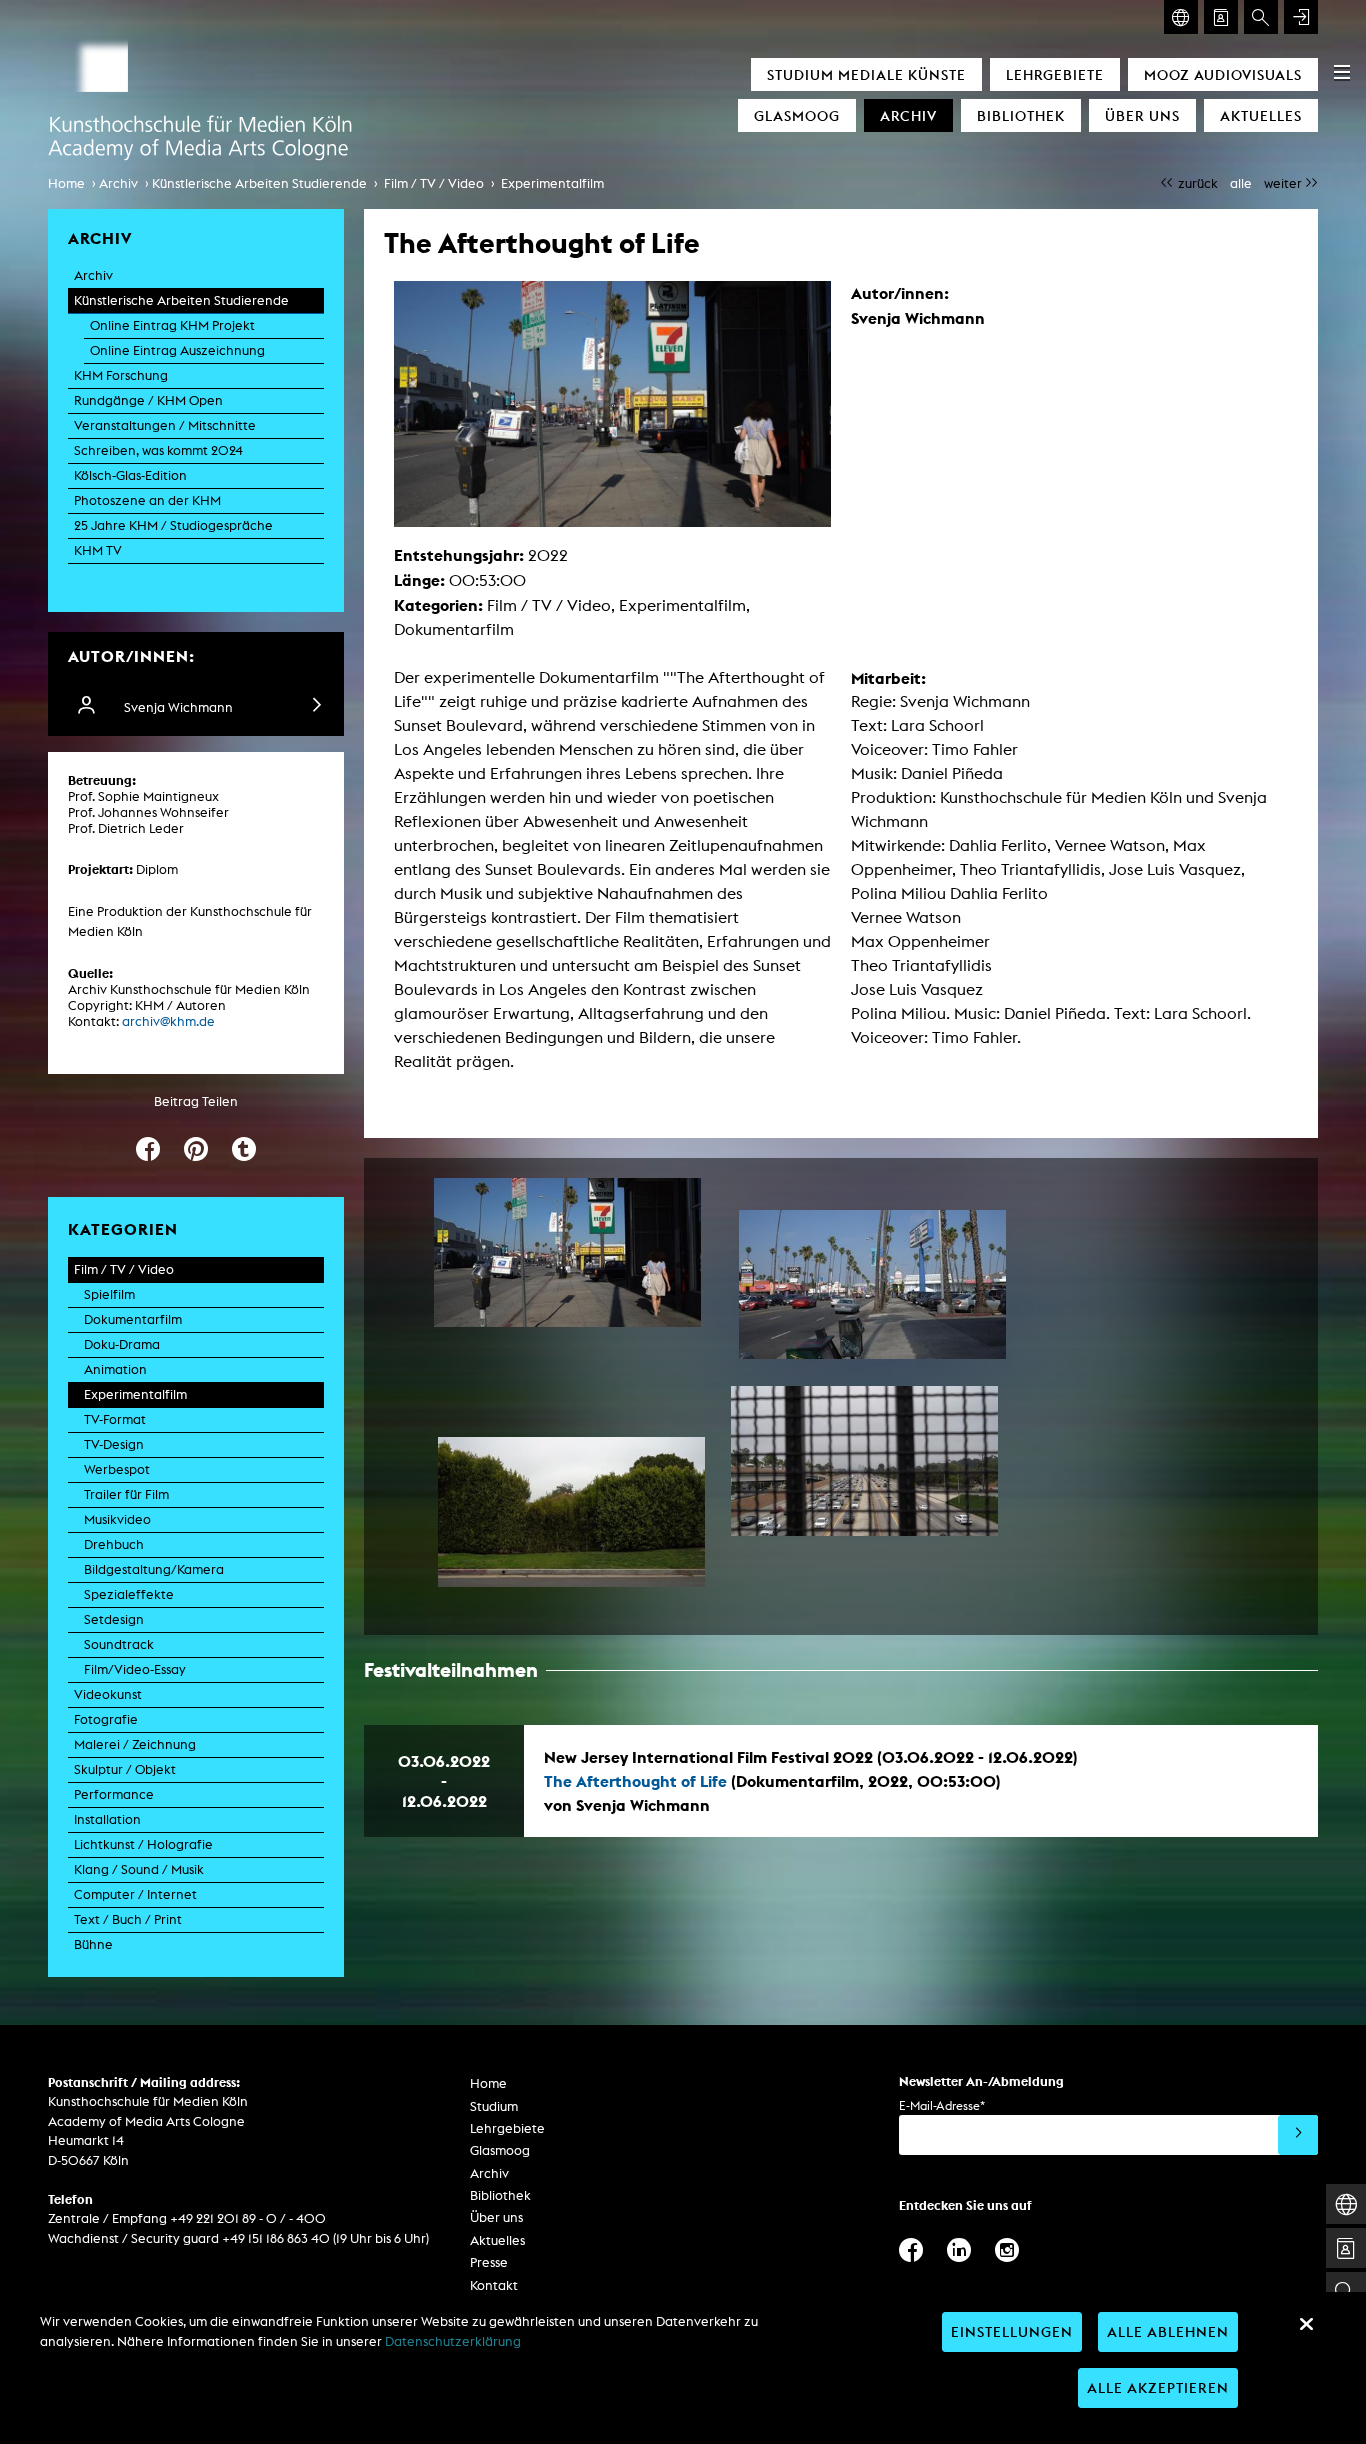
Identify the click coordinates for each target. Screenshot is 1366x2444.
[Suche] (1261, 17)
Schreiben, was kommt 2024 (158, 450)
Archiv (908, 115)
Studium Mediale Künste (866, 74)
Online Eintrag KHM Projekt (172, 325)
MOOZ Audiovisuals (1223, 74)
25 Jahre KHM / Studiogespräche (173, 525)
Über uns (1142, 115)
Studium (494, 2106)
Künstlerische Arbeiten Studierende (259, 183)
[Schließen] (1306, 2324)
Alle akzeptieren (1158, 2387)
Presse (489, 2262)
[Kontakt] (1221, 17)
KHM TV (98, 550)
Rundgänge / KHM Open (148, 400)
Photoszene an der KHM (147, 500)
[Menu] (1342, 72)
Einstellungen (1012, 2331)
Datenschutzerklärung (453, 2341)
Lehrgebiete (1055, 74)
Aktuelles (1261, 115)
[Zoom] (567, 1253)
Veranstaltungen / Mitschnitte (165, 425)
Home (66, 183)
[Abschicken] (1298, 2135)
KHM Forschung (121, 375)
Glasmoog (797, 115)
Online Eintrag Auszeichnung (177, 350)
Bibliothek (1021, 115)
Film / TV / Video (434, 183)
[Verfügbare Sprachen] (1181, 17)
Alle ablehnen (1168, 2331)
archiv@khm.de (168, 1021)
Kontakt (494, 2285)
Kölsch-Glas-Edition (130, 475)
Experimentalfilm (552, 183)
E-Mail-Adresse (942, 2105)
